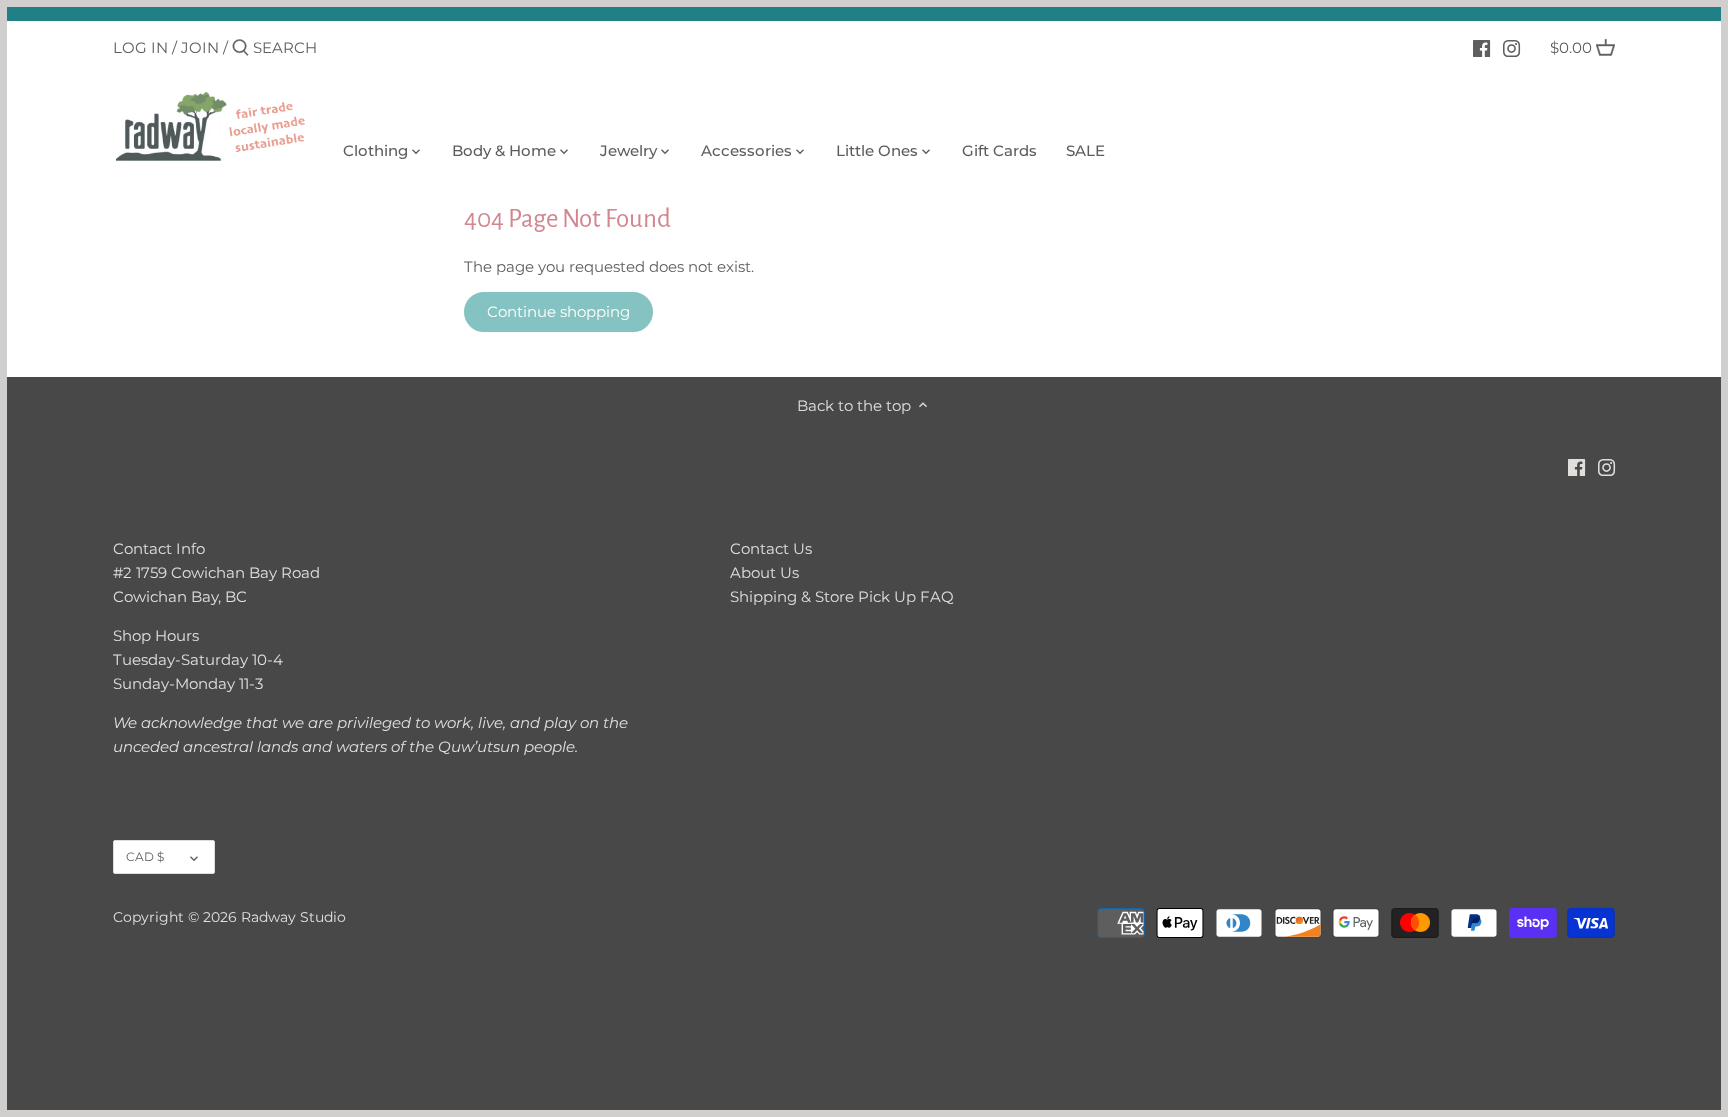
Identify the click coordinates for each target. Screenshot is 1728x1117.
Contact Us (771, 548)
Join (200, 47)
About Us (764, 572)
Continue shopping (558, 311)
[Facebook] (1481, 47)
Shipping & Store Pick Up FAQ (842, 596)
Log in (140, 47)
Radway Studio (293, 917)
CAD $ (145, 856)
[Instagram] (1511, 47)
